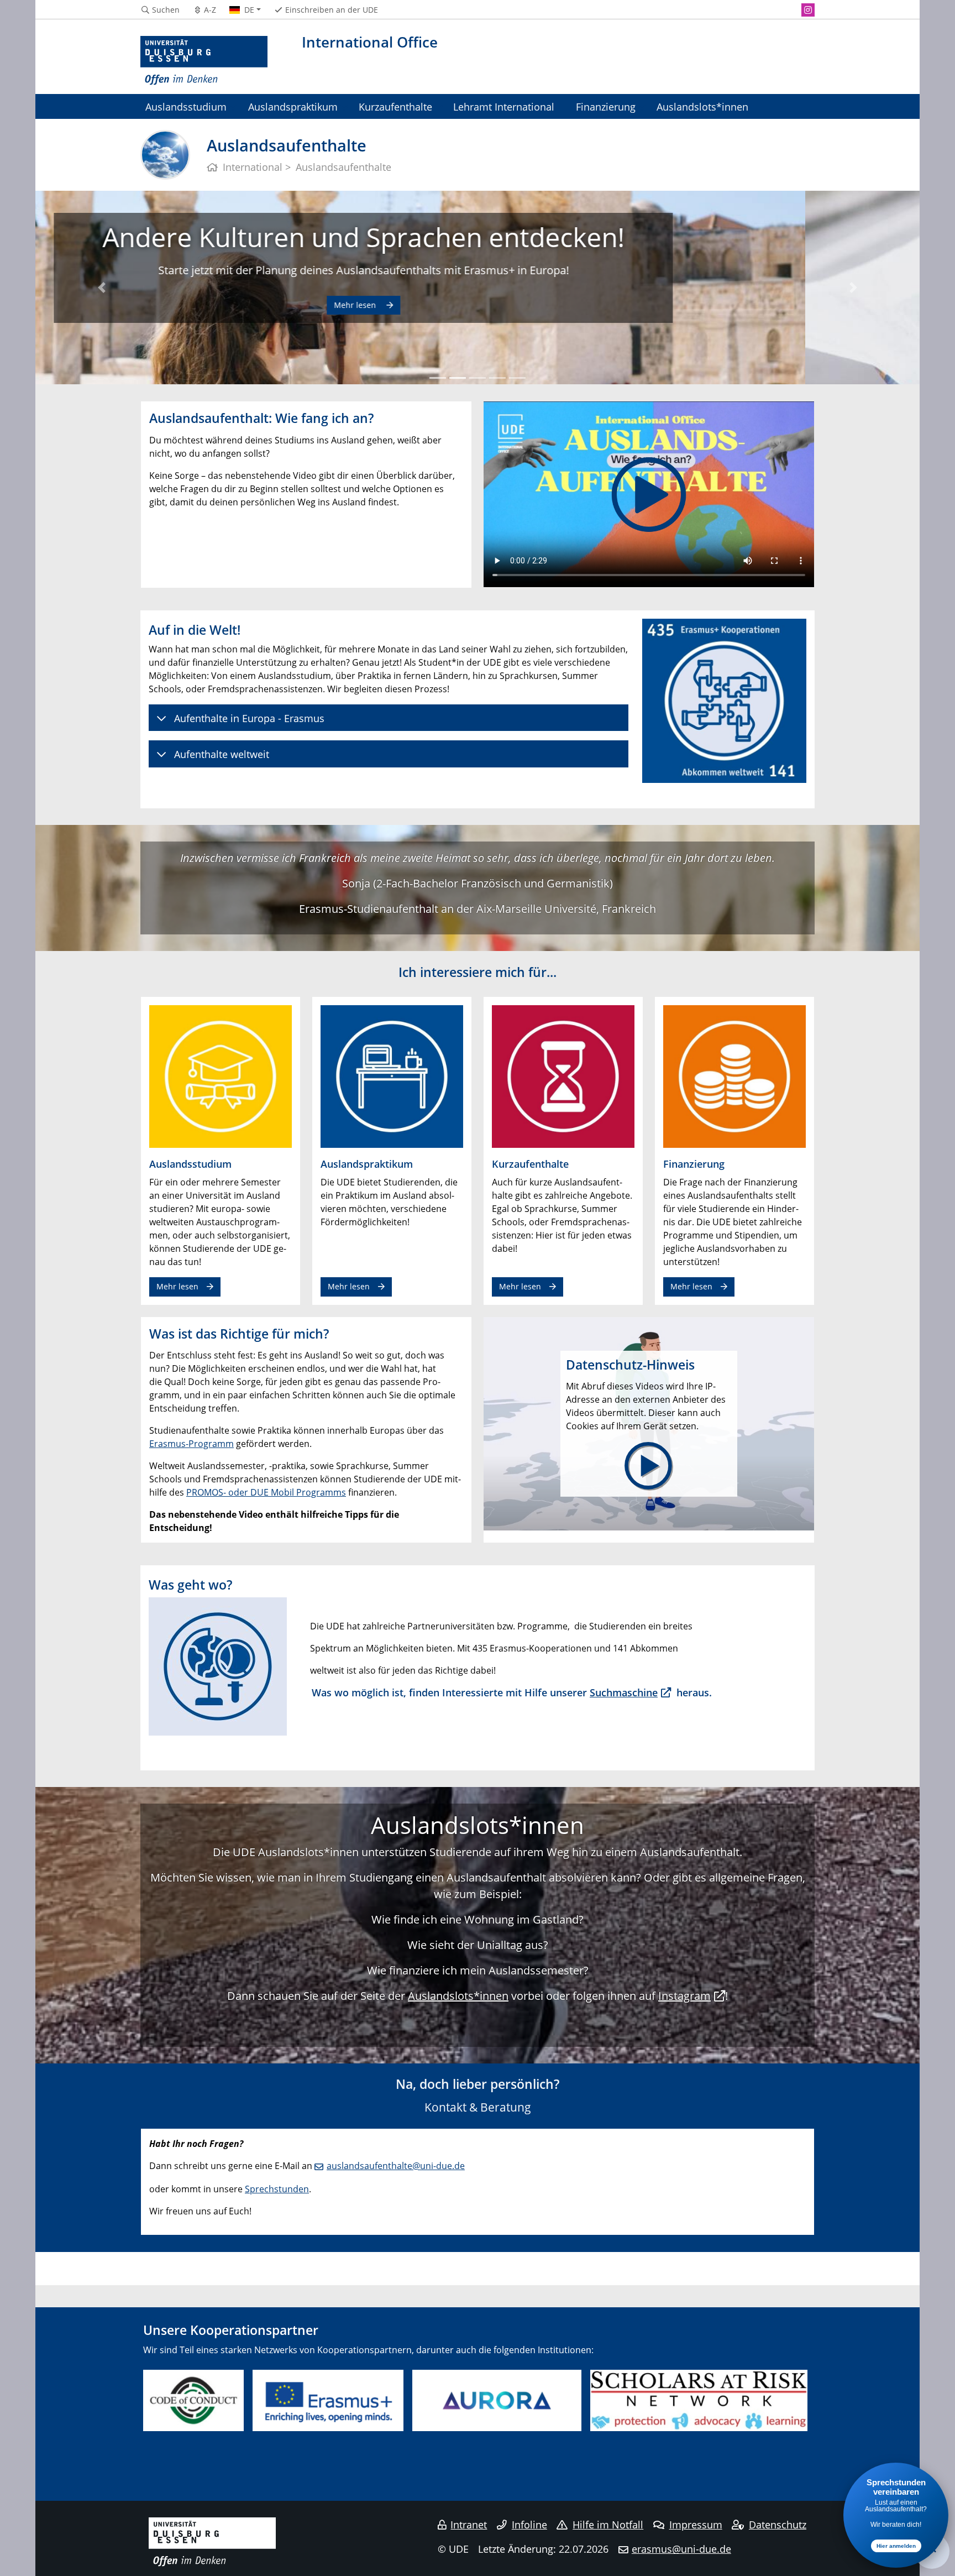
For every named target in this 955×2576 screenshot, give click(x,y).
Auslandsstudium (186, 106)
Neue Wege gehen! (478, 237)
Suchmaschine (624, 1692)
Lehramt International (504, 106)
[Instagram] (808, 10)
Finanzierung (606, 106)
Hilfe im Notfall (608, 2525)
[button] (102, 288)
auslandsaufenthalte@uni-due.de (396, 2166)
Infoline (529, 2525)
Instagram (684, 1996)
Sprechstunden (277, 2189)
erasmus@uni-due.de (681, 2549)
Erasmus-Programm (191, 1444)
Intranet (469, 2525)
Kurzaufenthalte (395, 106)
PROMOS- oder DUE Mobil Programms (266, 1492)
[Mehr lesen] (221, 1076)
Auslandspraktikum (293, 106)
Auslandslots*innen (702, 106)
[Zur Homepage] (204, 61)
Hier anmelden (896, 2546)
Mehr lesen (470, 322)
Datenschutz (778, 2525)
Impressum (696, 2525)
